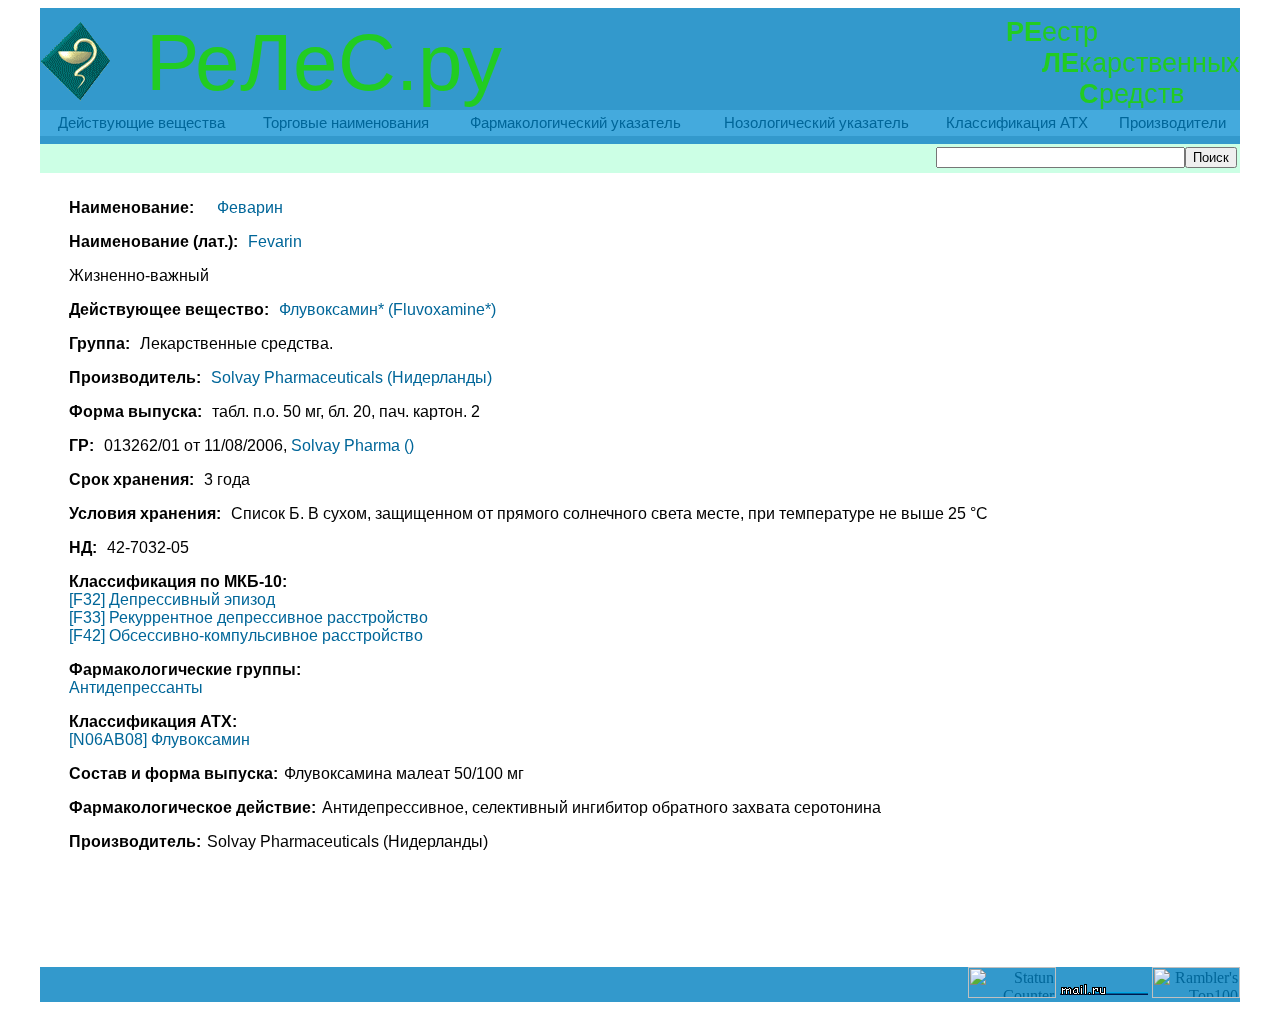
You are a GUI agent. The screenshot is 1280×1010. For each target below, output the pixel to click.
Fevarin (275, 241)
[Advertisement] (640, 922)
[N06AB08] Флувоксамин (159, 739)
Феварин (250, 207)
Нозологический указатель (816, 123)
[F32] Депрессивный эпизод (172, 599)
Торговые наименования (346, 123)
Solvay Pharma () (352, 445)
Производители (1172, 123)
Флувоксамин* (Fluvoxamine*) (387, 309)
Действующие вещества (141, 123)
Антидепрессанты (136, 687)
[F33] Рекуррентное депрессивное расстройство (248, 617)
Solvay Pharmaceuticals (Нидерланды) (351, 377)
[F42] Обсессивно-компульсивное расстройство (246, 635)
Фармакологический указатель (575, 123)
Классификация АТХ (1017, 123)
